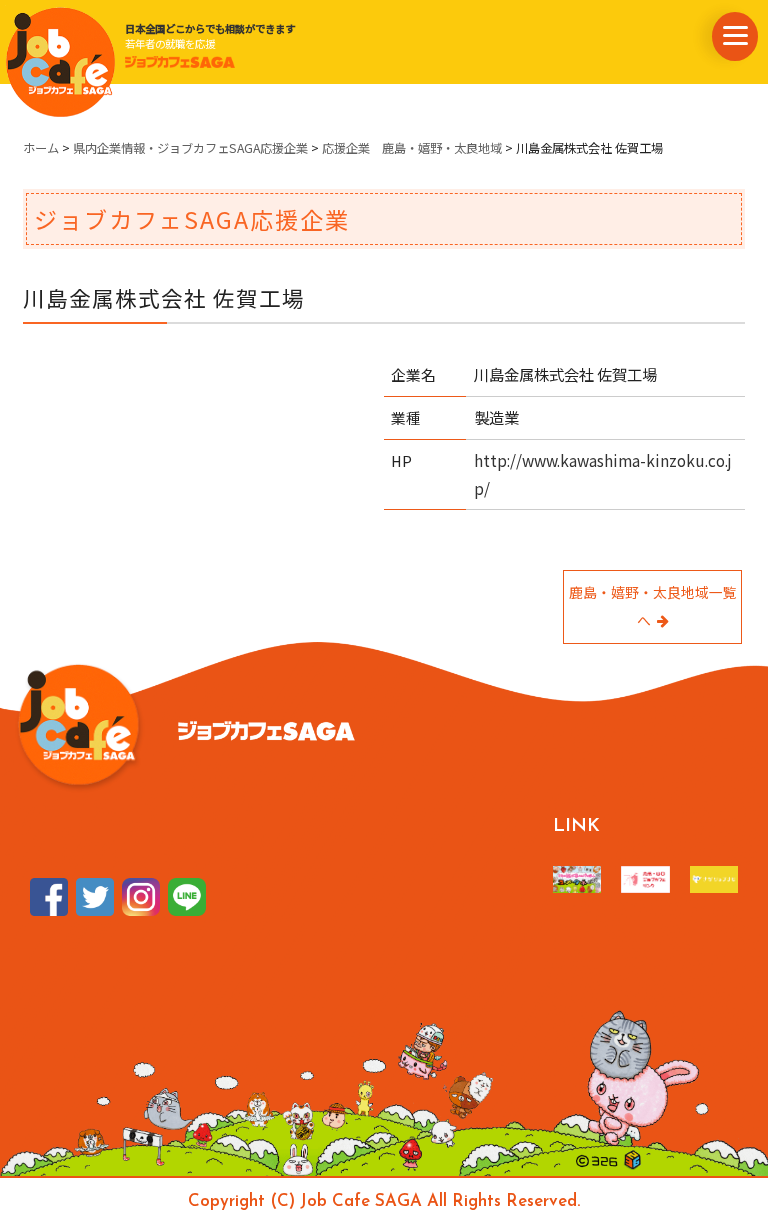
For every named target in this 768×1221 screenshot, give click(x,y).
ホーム (41, 148)
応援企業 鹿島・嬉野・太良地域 (412, 148)
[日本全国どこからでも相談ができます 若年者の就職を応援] (60, 61)
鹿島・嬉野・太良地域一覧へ (653, 606)
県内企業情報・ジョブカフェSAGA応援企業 (190, 148)
